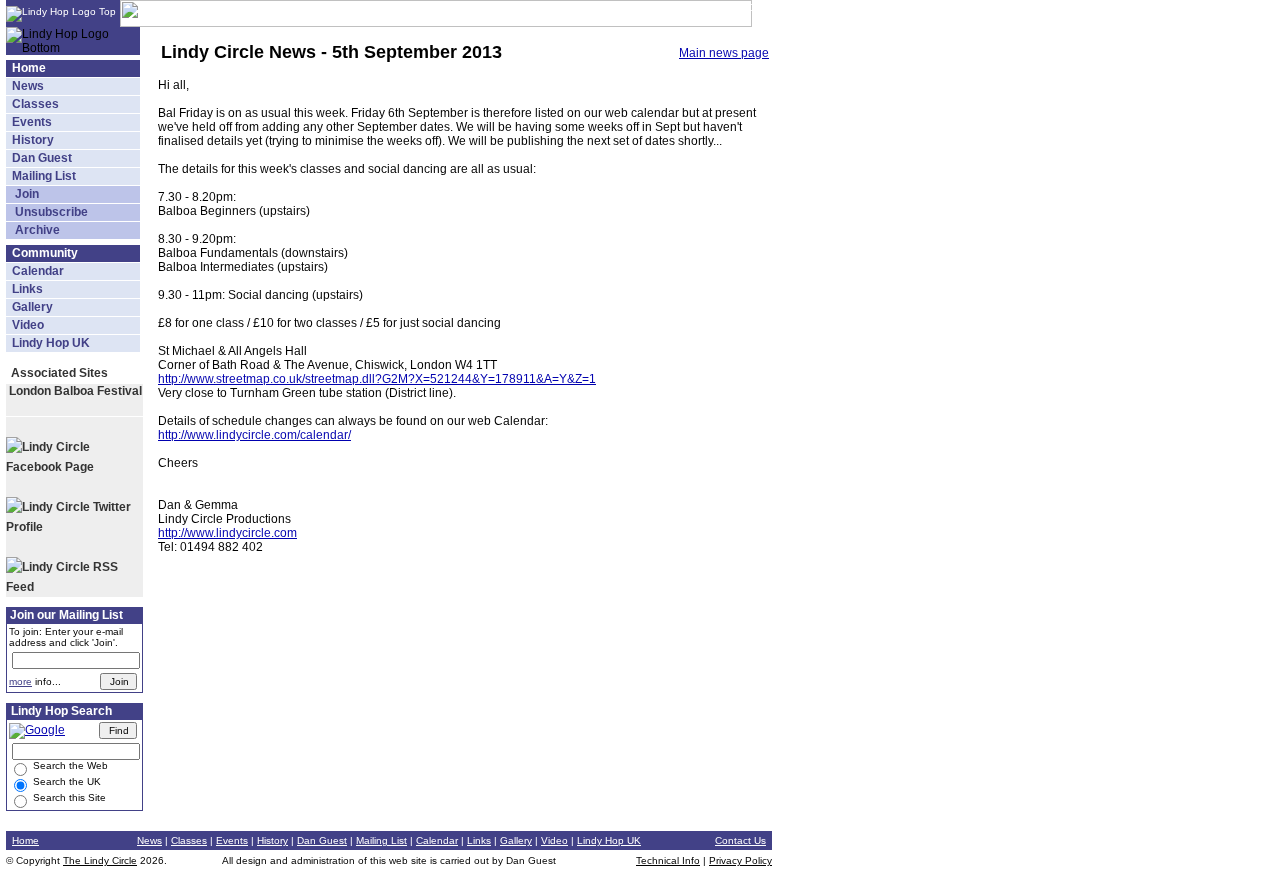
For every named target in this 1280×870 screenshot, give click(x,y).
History (33, 140)
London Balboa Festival (75, 391)
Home (29, 68)
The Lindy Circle (100, 860)
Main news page (724, 53)
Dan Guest (42, 158)
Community (45, 253)
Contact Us (740, 840)
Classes (35, 104)
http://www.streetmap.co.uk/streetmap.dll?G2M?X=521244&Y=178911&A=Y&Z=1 (377, 379)
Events (32, 122)
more (20, 681)
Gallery (32, 307)
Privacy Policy (740, 860)
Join (25, 194)
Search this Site (68, 797)
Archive (36, 230)
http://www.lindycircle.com (227, 533)
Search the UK (65, 781)
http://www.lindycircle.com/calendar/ (254, 435)
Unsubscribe (50, 212)
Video (28, 325)
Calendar (38, 271)
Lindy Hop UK (51, 343)
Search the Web (69, 765)
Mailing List (44, 176)
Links (27, 289)
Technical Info (668, 860)
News (28, 86)
